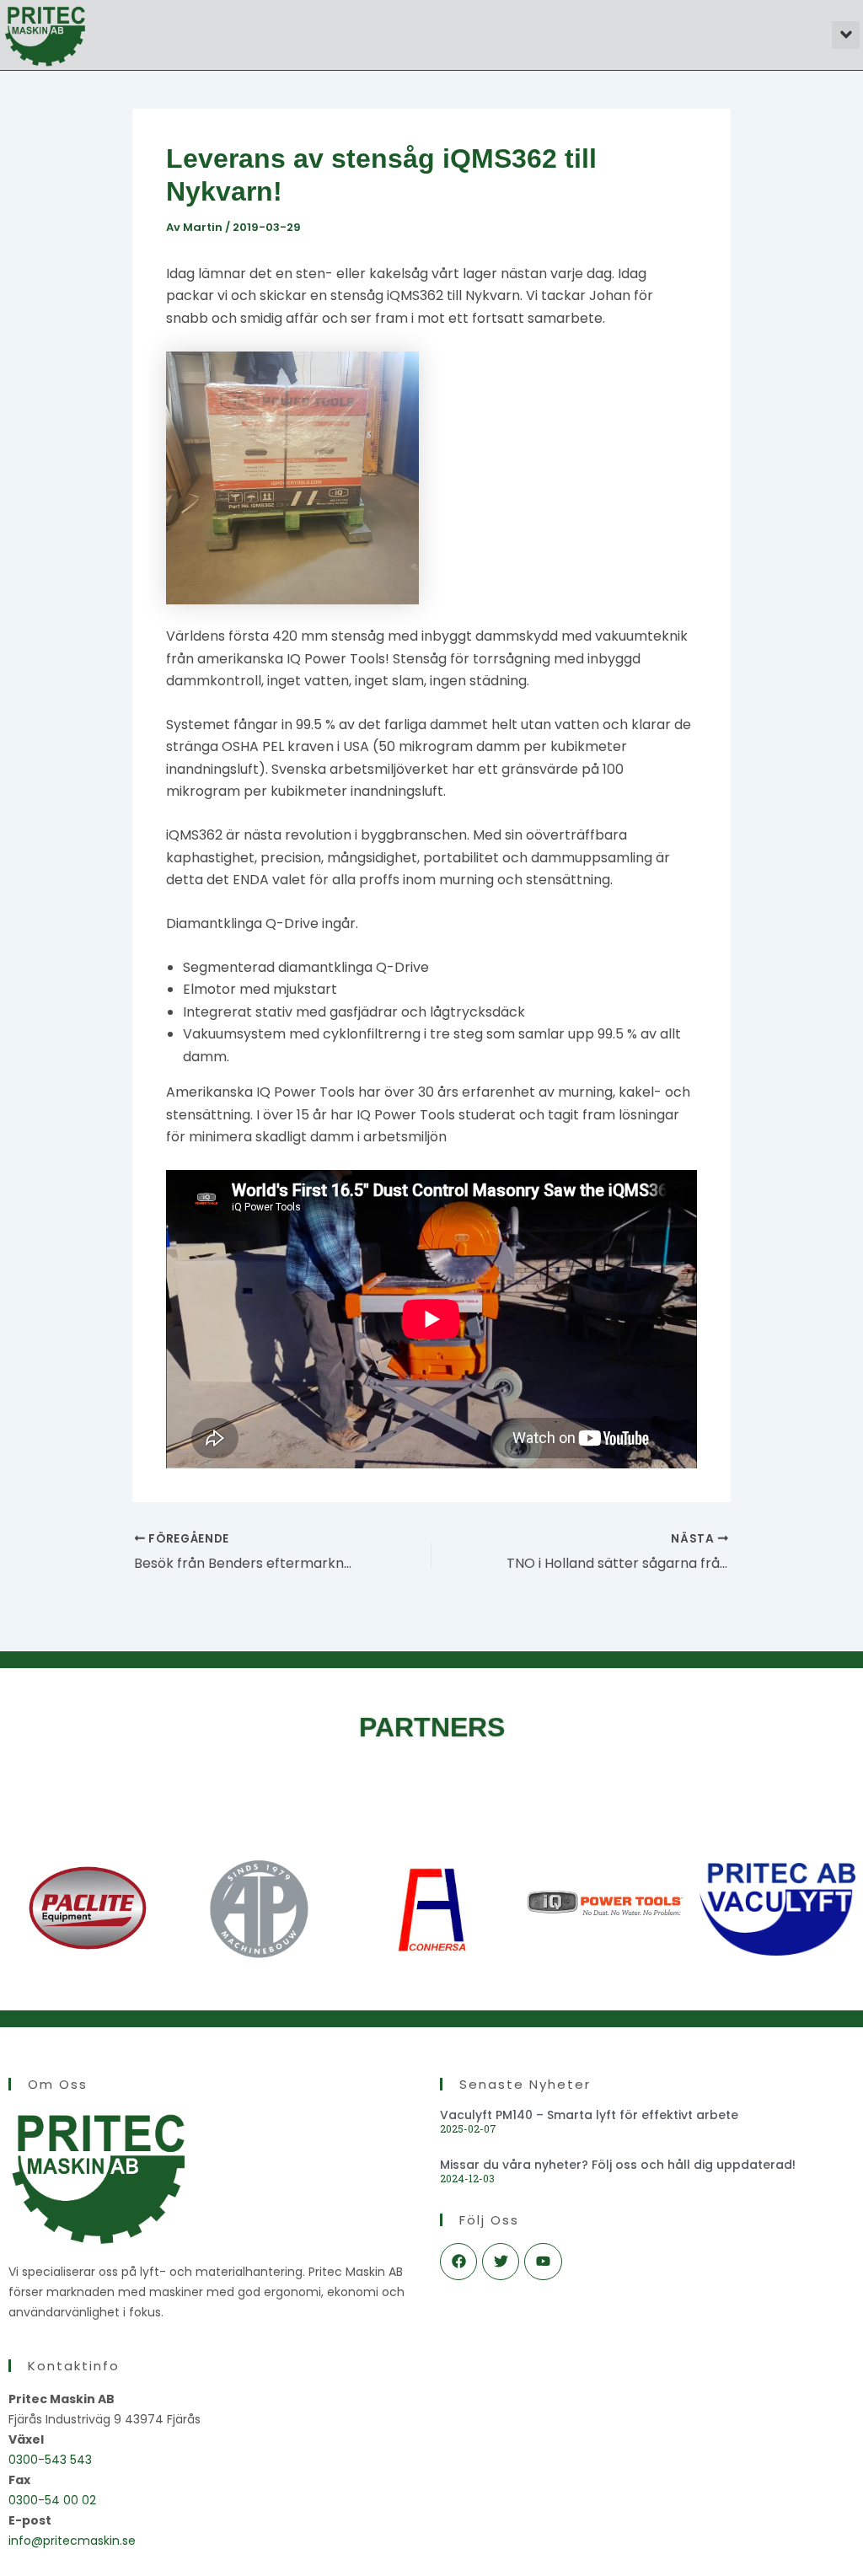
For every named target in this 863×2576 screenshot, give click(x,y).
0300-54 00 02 (52, 2500)
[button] (846, 35)
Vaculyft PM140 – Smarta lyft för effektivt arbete (589, 2115)
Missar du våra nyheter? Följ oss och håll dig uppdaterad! (618, 2165)
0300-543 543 (50, 2460)
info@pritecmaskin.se (72, 2541)
